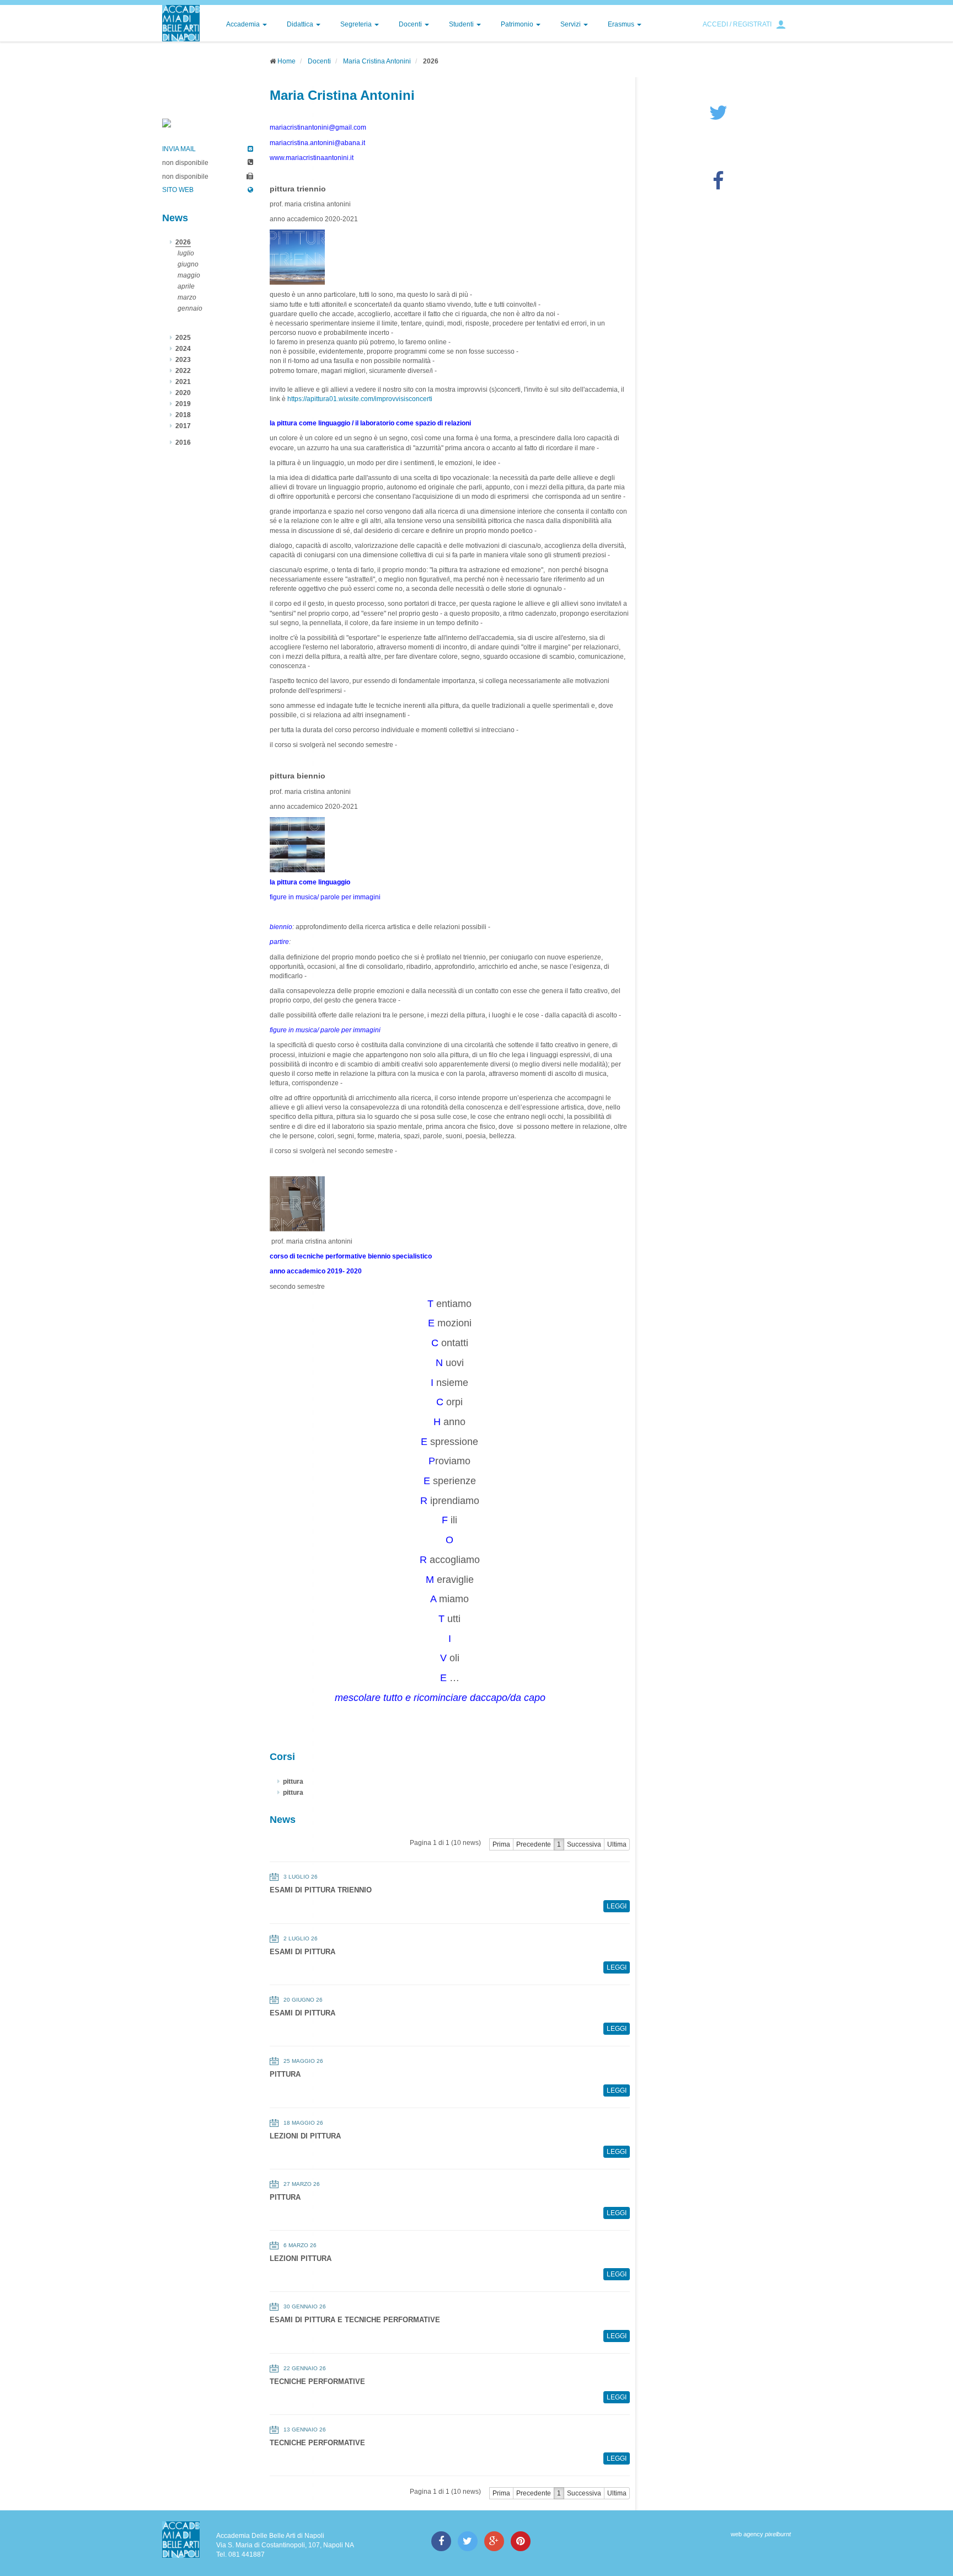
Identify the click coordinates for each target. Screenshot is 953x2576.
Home (287, 61)
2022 (183, 371)
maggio (189, 275)
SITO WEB (178, 190)
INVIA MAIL (179, 149)
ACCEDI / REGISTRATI (737, 24)
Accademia (244, 24)
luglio (186, 253)
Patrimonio (518, 24)
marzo (187, 297)
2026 (183, 242)
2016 (183, 442)
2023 (183, 360)
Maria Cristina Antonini (377, 61)
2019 (183, 404)
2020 (183, 393)
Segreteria (357, 24)
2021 (183, 382)
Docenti (411, 24)
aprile (186, 286)
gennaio (190, 308)
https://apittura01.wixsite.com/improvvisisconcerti (360, 399)
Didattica (301, 24)
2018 (183, 415)
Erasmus (622, 24)
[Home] (181, 23)
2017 (183, 426)
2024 (183, 349)
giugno (188, 264)
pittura (293, 1782)
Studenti (462, 24)
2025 (183, 338)
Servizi (571, 24)
